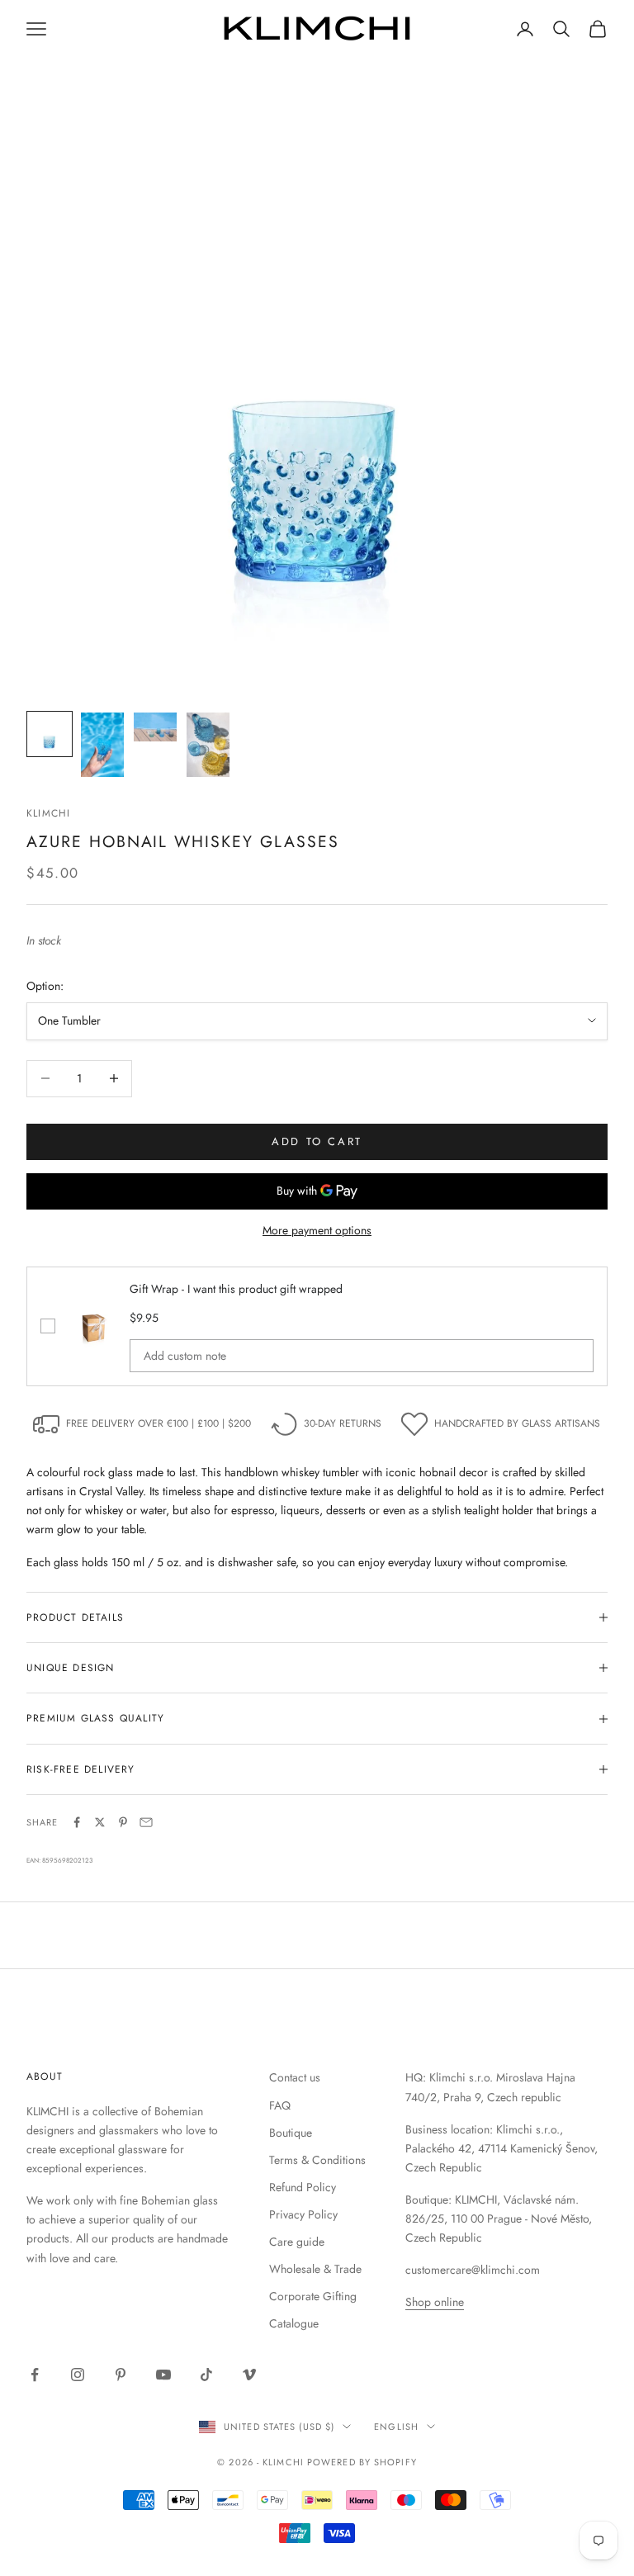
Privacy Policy (303, 2214)
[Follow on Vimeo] (249, 2375)
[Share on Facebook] (77, 1822)
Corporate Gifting (313, 2296)
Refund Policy (303, 2187)
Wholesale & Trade (315, 2269)
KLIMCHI (48, 813)
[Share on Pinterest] (123, 1822)
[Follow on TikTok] (206, 2375)
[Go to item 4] (208, 745)
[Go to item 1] (50, 734)
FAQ (280, 2105)
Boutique (291, 2133)
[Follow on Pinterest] (121, 2375)
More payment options (317, 1230)
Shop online (435, 2302)
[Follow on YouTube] (163, 2375)
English (396, 2427)
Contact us (295, 2077)
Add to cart (317, 1141)
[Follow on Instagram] (78, 2375)
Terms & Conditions (317, 2160)
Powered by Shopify (362, 2462)
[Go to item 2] (102, 745)
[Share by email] (146, 1822)
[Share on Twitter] (100, 1822)
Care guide (297, 2242)
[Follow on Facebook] (35, 2375)
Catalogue (294, 2323)
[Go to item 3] (155, 727)
